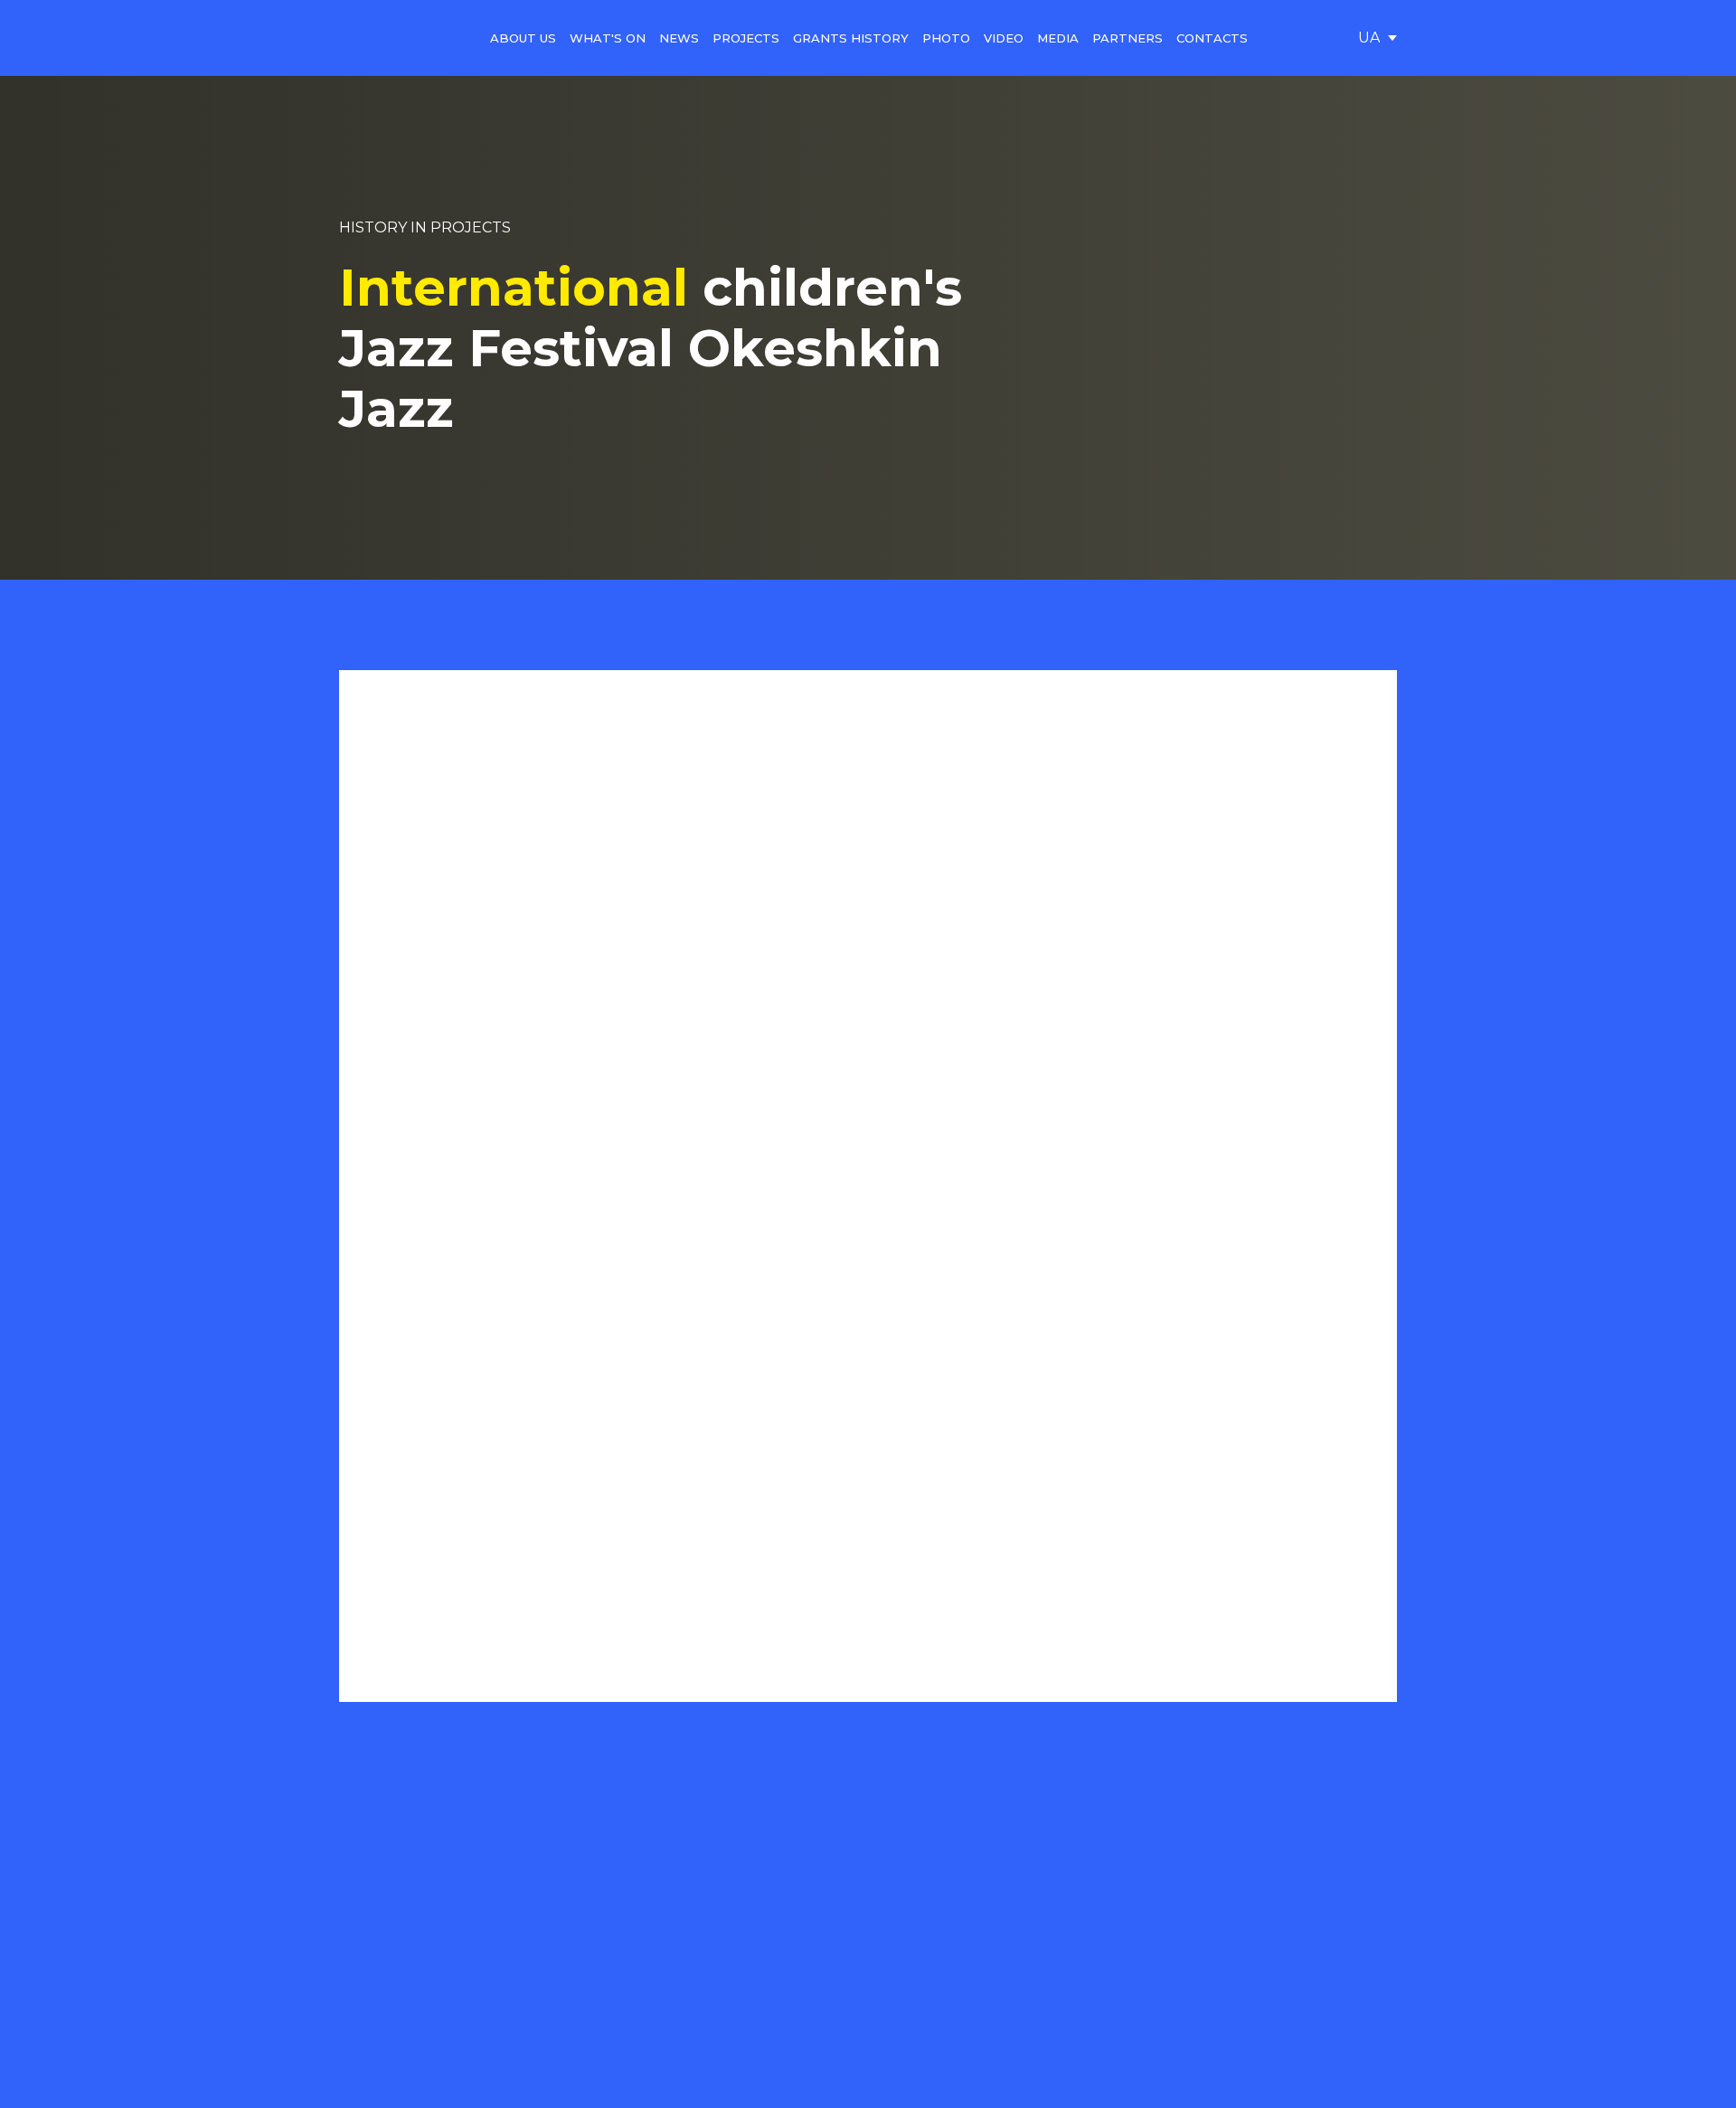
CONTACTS (1212, 38)
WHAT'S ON (608, 38)
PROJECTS (746, 38)
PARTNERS (1127, 38)
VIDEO (1004, 38)
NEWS (679, 38)
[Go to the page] (382, 38)
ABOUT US (523, 38)
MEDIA (1058, 38)
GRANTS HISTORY (851, 38)
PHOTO (946, 38)
